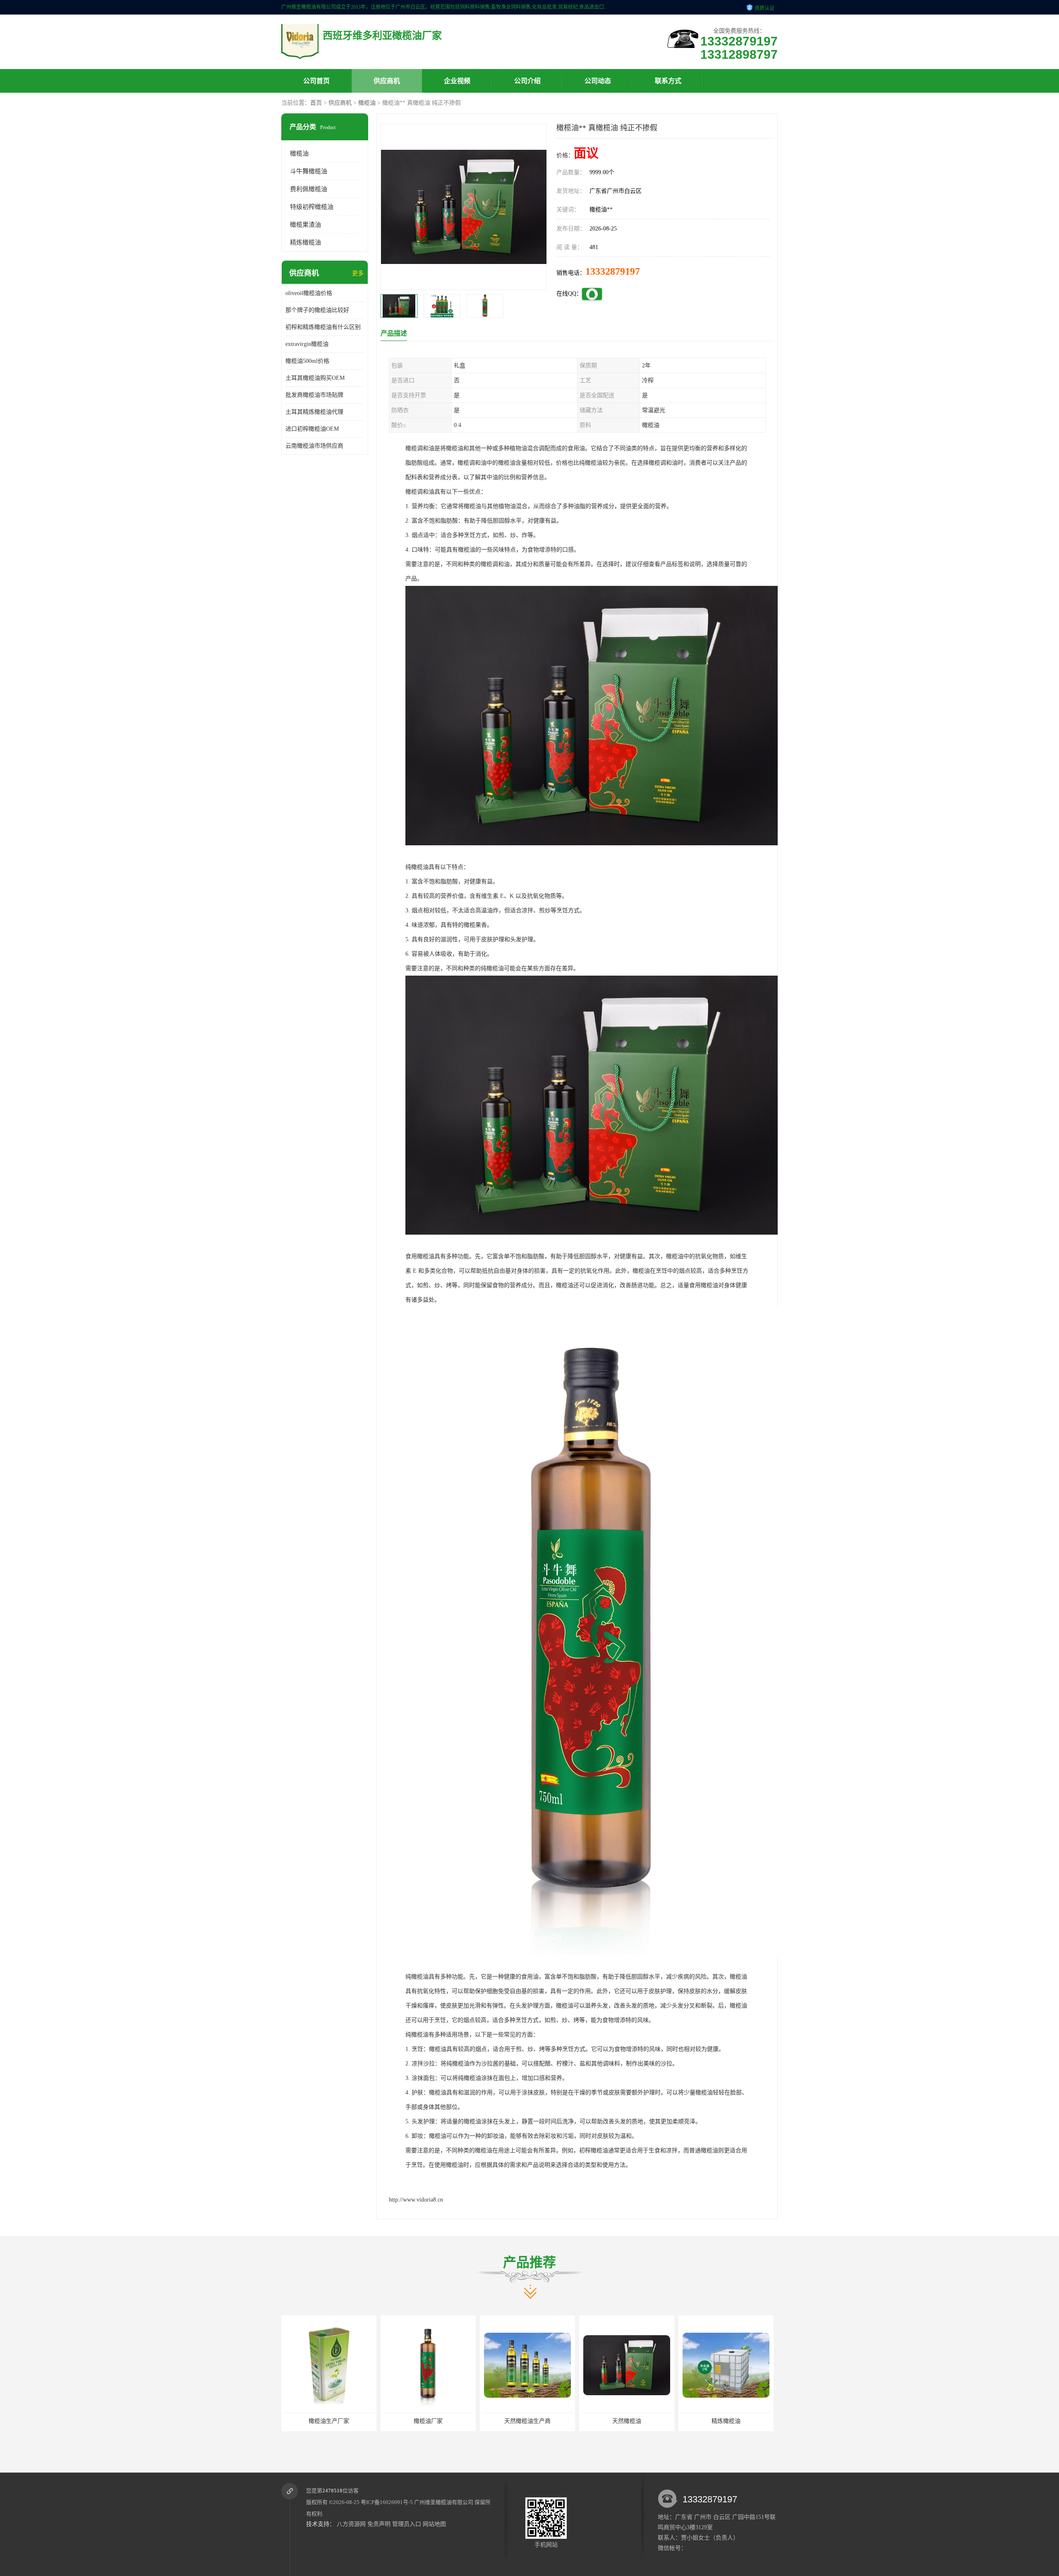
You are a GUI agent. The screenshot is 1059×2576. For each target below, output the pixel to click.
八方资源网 (351, 2524)
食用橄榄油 (627, 2421)
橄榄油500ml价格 (307, 361)
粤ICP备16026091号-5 (387, 2502)
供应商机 (387, 81)
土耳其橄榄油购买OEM (315, 378)
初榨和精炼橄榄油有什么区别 (323, 327)
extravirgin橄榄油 (307, 344)
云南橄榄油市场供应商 (314, 446)
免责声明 (379, 2524)
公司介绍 (527, 81)
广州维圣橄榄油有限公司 (444, 2502)
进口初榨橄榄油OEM (312, 429)
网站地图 (434, 2524)
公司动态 (598, 81)
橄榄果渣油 (305, 225)
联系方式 (668, 81)
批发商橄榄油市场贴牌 (314, 395)
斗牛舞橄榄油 (309, 171)
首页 (316, 103)
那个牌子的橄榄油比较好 (317, 310)
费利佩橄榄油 (309, 189)
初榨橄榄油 (726, 2421)
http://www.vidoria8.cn (416, 2200)
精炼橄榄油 (305, 242)
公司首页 (316, 81)
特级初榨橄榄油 (312, 207)
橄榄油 (367, 103)
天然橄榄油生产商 (329, 2421)
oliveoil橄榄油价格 (309, 293)
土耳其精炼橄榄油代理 (314, 412)
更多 (358, 273)
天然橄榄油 (428, 2421)
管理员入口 (407, 2524)
